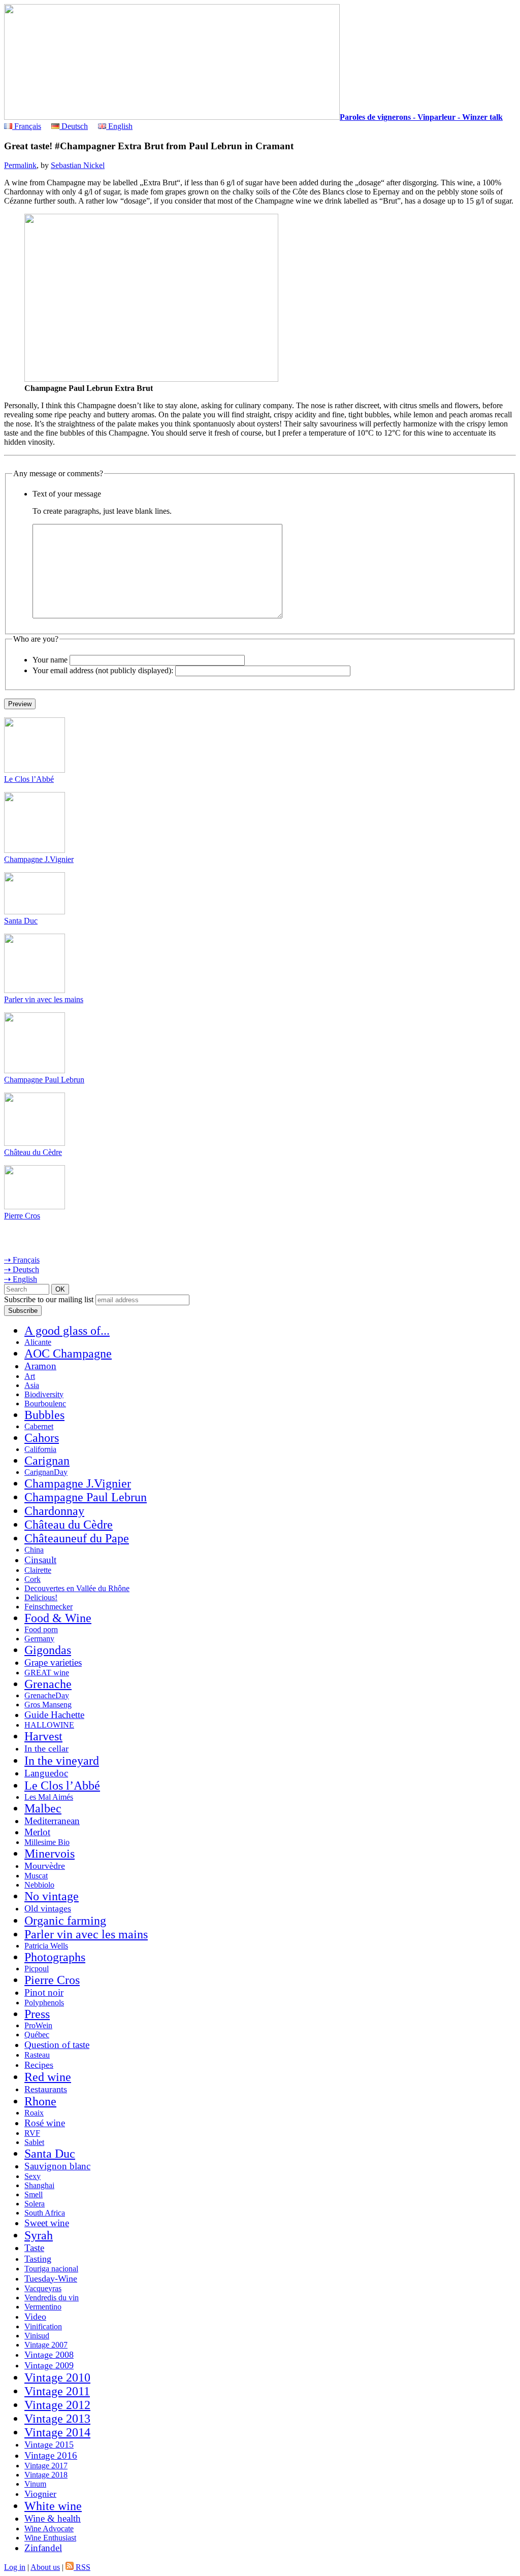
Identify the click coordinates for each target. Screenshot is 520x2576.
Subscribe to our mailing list (49, 1299)
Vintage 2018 (46, 2475)
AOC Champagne (68, 1353)
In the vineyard (62, 1761)
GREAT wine (47, 1673)
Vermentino (43, 2307)
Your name (50, 660)
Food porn (41, 1629)
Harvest (43, 1736)
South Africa (45, 2213)
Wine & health (53, 2518)
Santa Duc (21, 921)
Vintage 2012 (57, 2405)
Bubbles (44, 1415)
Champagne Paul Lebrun (44, 1080)
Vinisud (37, 2336)
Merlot (37, 1832)
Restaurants (46, 2089)
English (119, 126)
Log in (15, 2567)
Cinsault (40, 1560)
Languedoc (46, 1773)
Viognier (40, 2494)
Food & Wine (58, 1618)
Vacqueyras (43, 2288)
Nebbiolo (39, 1885)
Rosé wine (45, 2123)
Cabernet (39, 1426)
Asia (32, 1385)
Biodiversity (44, 1394)
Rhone (40, 2101)
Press (37, 2014)
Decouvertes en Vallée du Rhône (77, 1588)
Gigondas (48, 1650)
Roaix (34, 2113)
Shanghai (39, 2185)
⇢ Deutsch (22, 1269)
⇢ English (21, 1279)
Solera (35, 2204)
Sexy (32, 2176)
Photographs (55, 1957)
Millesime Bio (47, 1842)
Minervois (50, 1854)
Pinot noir (44, 1992)
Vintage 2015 (49, 2445)
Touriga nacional (51, 2269)
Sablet (34, 2142)
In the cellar (46, 1748)
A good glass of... (67, 1331)
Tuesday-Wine (51, 2278)
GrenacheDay (47, 1695)
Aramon (40, 1366)
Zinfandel (43, 2548)
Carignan (47, 1461)
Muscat (36, 1876)
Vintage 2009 (49, 2365)
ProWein (38, 2025)
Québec (37, 2035)
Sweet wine (47, 2223)
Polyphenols (44, 2003)
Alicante (38, 1342)
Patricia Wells (46, 1946)
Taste (34, 2248)
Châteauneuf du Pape (77, 1538)
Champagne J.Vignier (39, 859)
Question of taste (57, 2045)
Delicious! (41, 1597)
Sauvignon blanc (57, 2166)
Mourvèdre (45, 1866)
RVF (32, 2133)
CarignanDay (46, 1472)
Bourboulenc (45, 1403)
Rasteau (37, 2055)
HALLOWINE (49, 1725)
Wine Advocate (49, 2529)
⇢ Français (22, 1260)
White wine (53, 2506)
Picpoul (37, 1969)
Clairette (38, 1570)
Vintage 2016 (51, 2455)
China (34, 1550)
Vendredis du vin (52, 2298)
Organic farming (65, 1921)
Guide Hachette (54, 1715)
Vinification (43, 2326)
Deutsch (74, 126)
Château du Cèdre (33, 1152)
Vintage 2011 (57, 2391)
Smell (34, 2194)
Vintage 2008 (49, 2355)
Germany (39, 1639)
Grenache (48, 1684)
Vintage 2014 (57, 2432)
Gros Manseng (48, 1705)
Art (30, 1376)
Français (27, 126)
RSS (82, 2567)
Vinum (35, 2484)
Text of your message (67, 494)
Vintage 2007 (46, 2345)
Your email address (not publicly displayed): (103, 670)
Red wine (48, 2077)
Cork (32, 1579)
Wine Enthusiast (50, 2538)
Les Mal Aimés (49, 1797)
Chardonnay (54, 1511)
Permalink (20, 165)
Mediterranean (52, 1821)
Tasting (38, 2259)
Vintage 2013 (57, 2419)
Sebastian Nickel (78, 165)
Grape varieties (53, 1662)
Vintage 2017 (46, 2466)
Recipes (39, 2065)
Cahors (42, 1438)
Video (35, 2317)
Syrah (39, 2235)
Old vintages (48, 1908)
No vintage (52, 1896)
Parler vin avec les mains (44, 999)
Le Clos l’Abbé (29, 779)
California (40, 1449)
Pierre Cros (22, 1216)
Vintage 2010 (57, 2377)
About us (45, 2567)
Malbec (43, 1808)
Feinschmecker (48, 1607)
